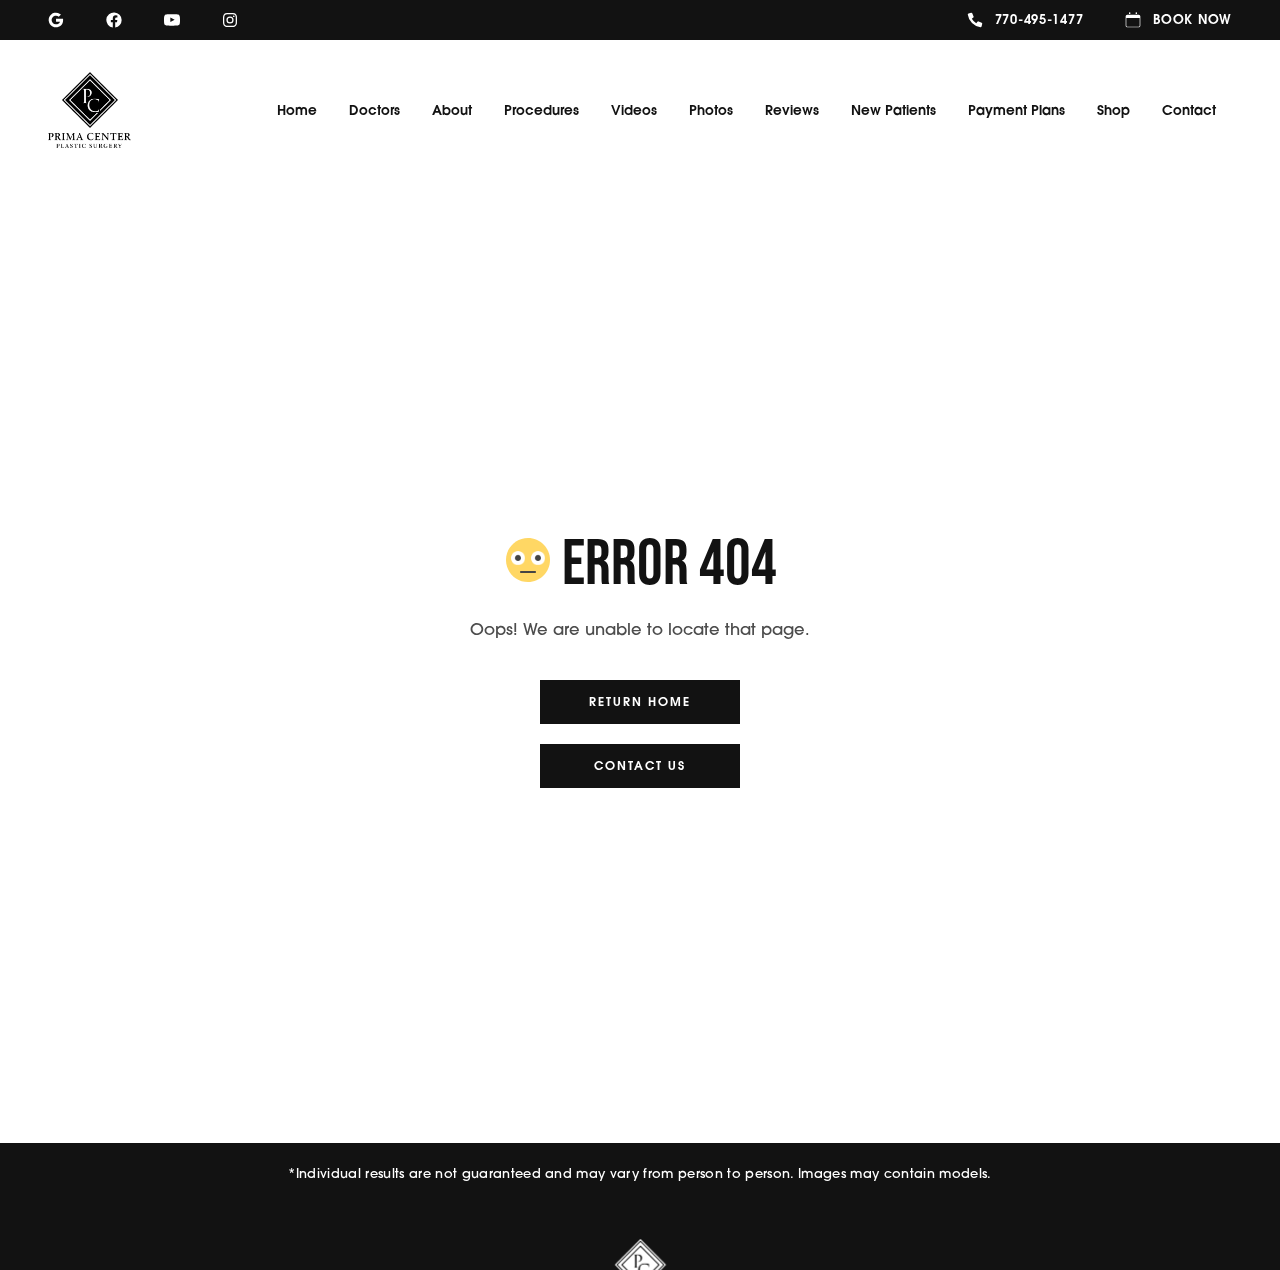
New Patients (893, 110)
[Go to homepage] (107, 110)
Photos (711, 110)
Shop (1113, 110)
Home (297, 110)
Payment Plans (1016, 110)
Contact (1189, 110)
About (452, 110)
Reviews (792, 110)
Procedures (541, 110)
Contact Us (640, 765)
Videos (634, 110)
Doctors (374, 110)
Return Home (640, 701)
